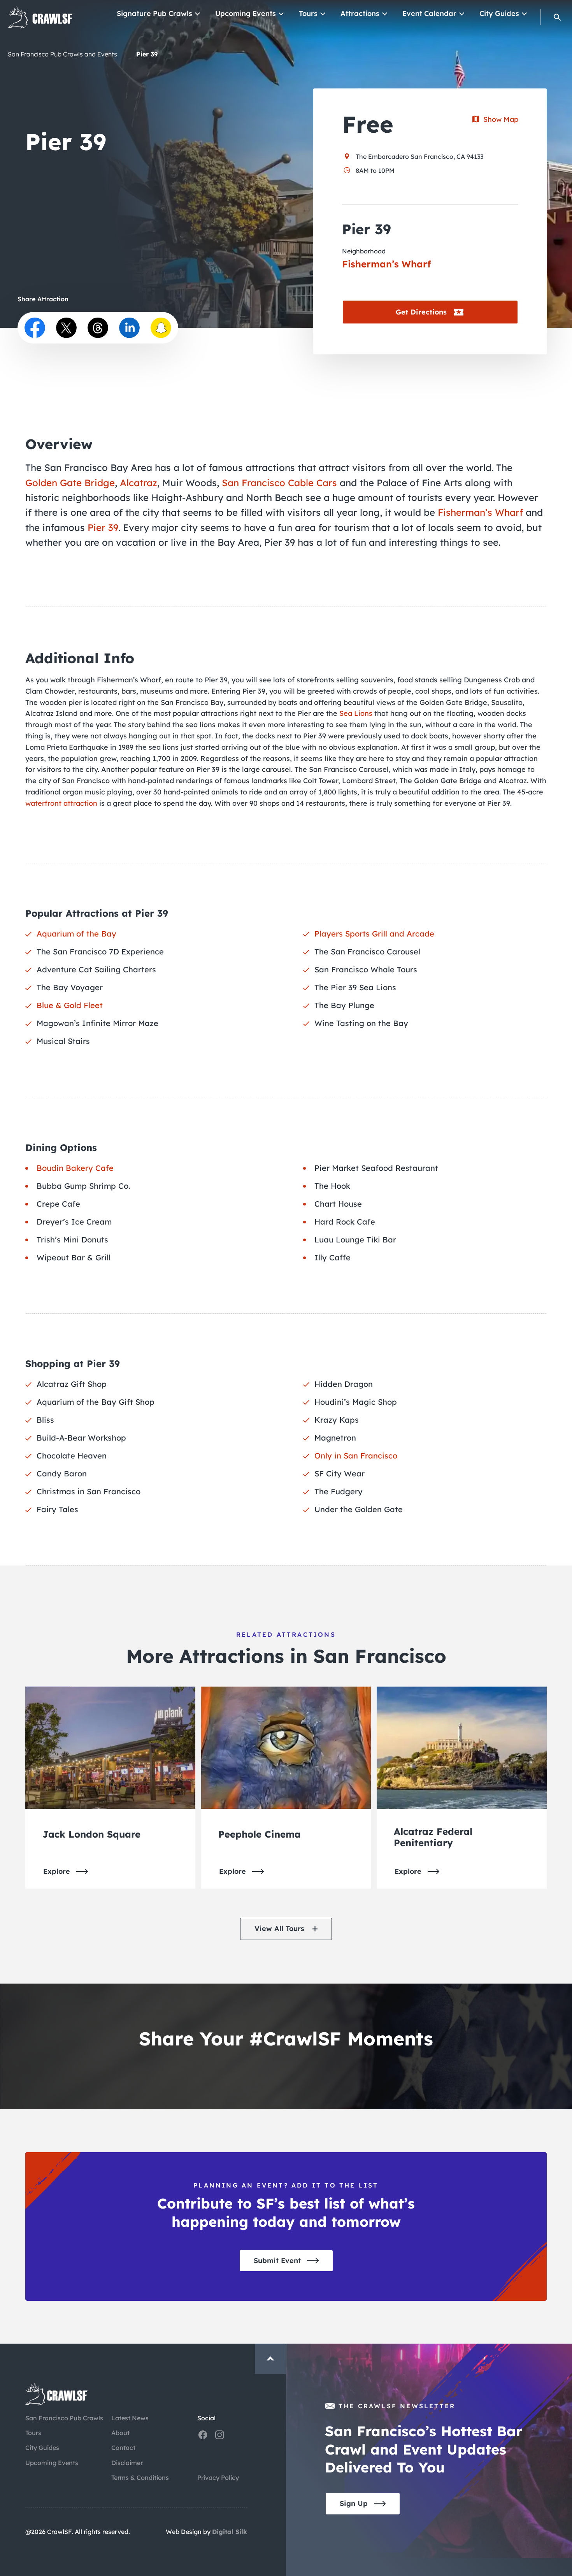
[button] (557, 17)
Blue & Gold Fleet (70, 1005)
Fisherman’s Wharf (480, 512)
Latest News (130, 2418)
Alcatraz (139, 483)
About (120, 2433)
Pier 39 (103, 527)
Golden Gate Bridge (70, 483)
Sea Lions (356, 713)
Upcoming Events (246, 13)
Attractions (360, 13)
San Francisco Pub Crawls (64, 2418)
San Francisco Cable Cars (279, 483)
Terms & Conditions (140, 2478)
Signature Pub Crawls (154, 13)
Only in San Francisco (356, 1456)
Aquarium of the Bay (76, 934)
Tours (308, 13)
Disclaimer (127, 2463)
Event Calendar (429, 13)
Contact (123, 2448)
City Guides (499, 13)
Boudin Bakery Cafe (75, 1168)
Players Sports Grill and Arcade (374, 934)
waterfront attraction (61, 803)
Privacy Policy (218, 2478)
